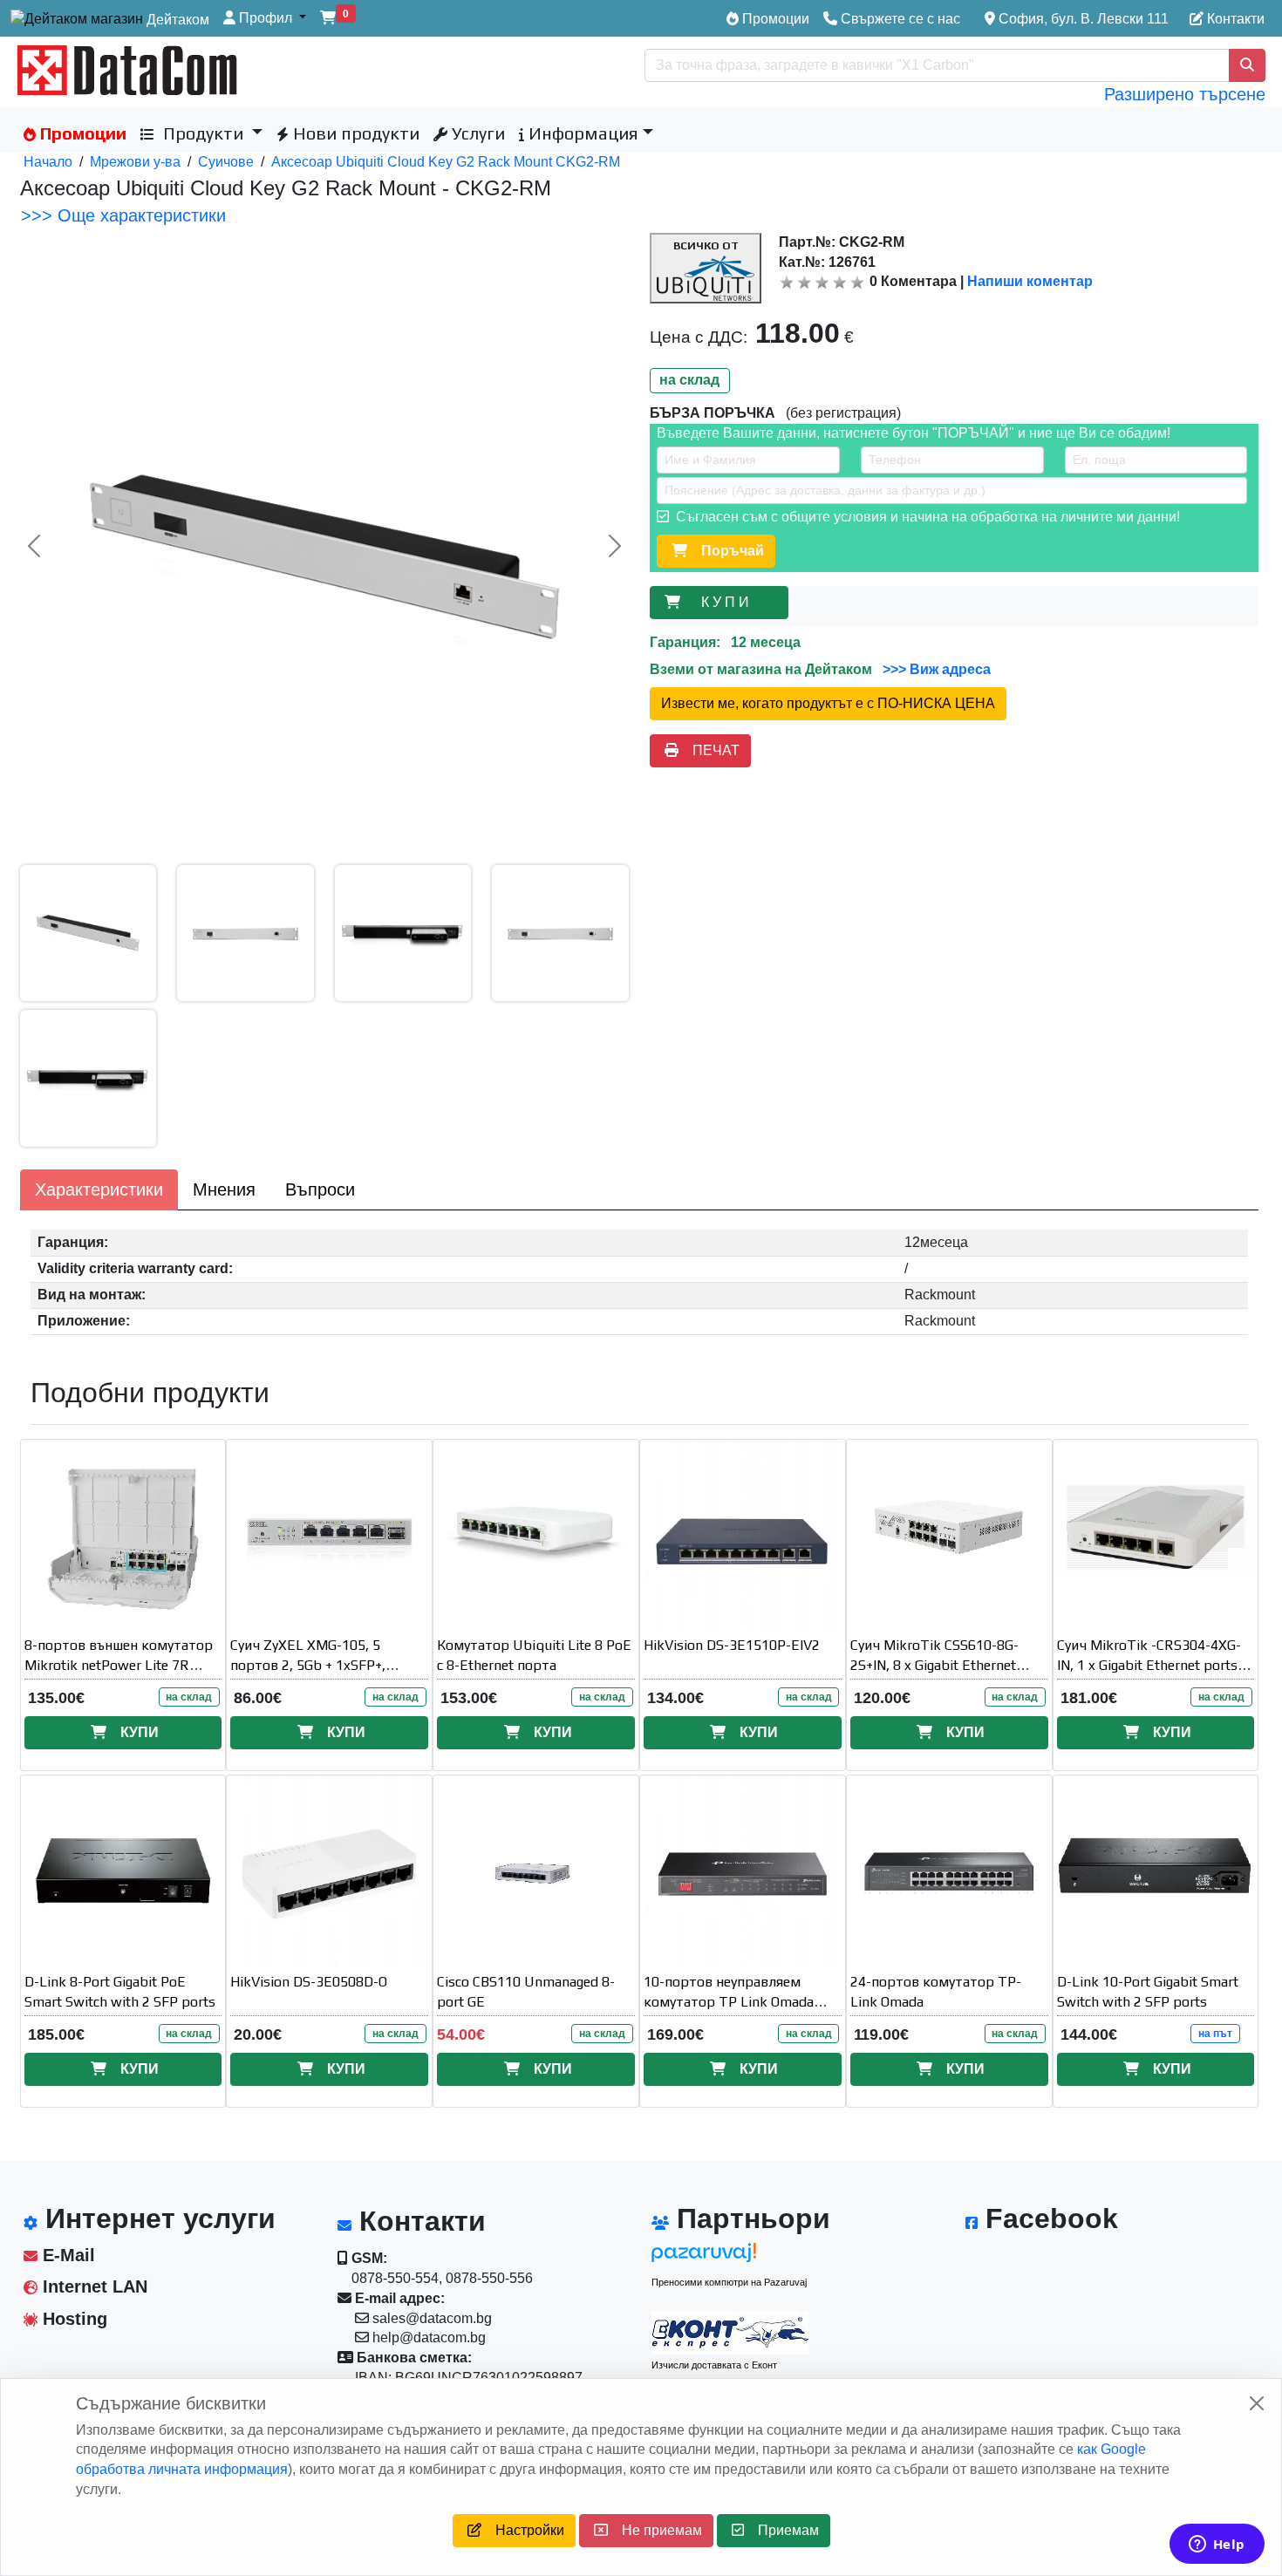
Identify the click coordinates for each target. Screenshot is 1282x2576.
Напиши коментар (1030, 281)
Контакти (1234, 19)
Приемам (781, 2530)
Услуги (476, 133)
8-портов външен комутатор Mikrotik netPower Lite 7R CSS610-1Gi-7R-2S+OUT (119, 1665)
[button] (265, 19)
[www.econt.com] (730, 2333)
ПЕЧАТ (709, 750)
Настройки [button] (523, 2530)
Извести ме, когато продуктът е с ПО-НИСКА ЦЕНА (828, 703)
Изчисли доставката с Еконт (714, 2365)
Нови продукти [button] (354, 133)
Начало (48, 162)
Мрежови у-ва (135, 162)
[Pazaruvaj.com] (730, 2257)
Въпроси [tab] (320, 1189)
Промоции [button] (81, 133)
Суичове (226, 162)
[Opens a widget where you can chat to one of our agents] (1217, 2545)
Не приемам (655, 2530)
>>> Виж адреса (935, 669)
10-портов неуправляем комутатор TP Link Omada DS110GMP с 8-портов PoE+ (734, 2002)
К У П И (729, 602)
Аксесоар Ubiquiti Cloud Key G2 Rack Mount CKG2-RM (446, 162)
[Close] (1257, 2403)
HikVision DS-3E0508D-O (309, 1982)
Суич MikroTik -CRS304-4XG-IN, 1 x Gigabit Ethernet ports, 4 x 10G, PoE (1155, 1665)
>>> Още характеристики (123, 215)
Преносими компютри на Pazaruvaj (729, 2282)
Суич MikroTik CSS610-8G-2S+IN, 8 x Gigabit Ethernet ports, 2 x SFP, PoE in (934, 1665)
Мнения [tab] (224, 1189)
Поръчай (726, 551)
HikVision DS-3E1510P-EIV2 (732, 1645)
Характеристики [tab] (99, 1189)
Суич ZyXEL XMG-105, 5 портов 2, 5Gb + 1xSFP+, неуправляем (308, 1665)
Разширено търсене (1185, 94)
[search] (1247, 65)
